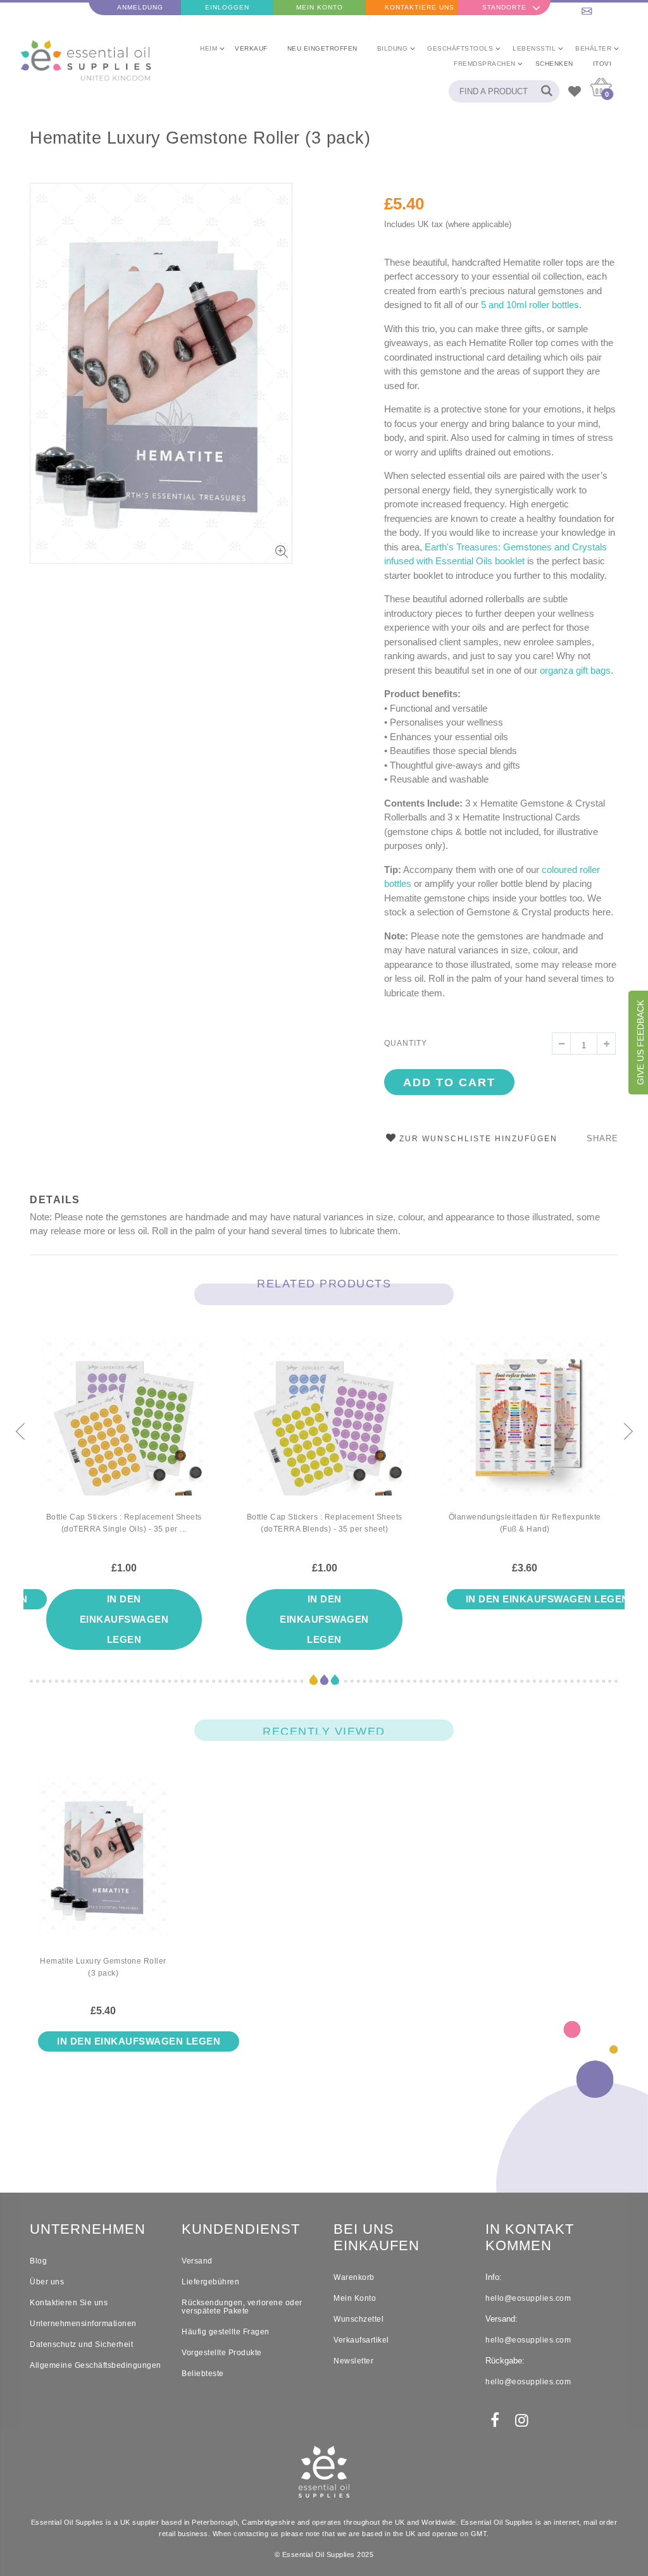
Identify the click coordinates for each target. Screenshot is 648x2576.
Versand (197, 2261)
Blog (38, 2261)
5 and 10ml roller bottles (530, 305)
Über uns (47, 2282)
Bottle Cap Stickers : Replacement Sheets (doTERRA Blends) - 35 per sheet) (325, 1523)
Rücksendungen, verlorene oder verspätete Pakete (242, 2307)
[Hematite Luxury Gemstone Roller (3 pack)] (103, 1866)
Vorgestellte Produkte (222, 2353)
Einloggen (227, 7)
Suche (543, 91)
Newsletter (353, 2361)
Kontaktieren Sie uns (69, 2303)
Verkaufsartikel (361, 2340)
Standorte (504, 7)
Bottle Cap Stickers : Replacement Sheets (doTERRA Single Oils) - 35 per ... (124, 1523)
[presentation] (20, 1432)
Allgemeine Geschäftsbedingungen (96, 2365)
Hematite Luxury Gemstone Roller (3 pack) (200, 138)
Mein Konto (320, 7)
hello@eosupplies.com (602, 7)
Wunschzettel (358, 2319)
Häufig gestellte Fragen (226, 2332)
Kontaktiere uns (420, 7)
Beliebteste (203, 2374)
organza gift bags (575, 670)
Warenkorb (354, 2277)
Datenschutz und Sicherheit (81, 2344)
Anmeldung (140, 7)
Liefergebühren (210, 2282)
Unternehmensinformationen (83, 2324)
